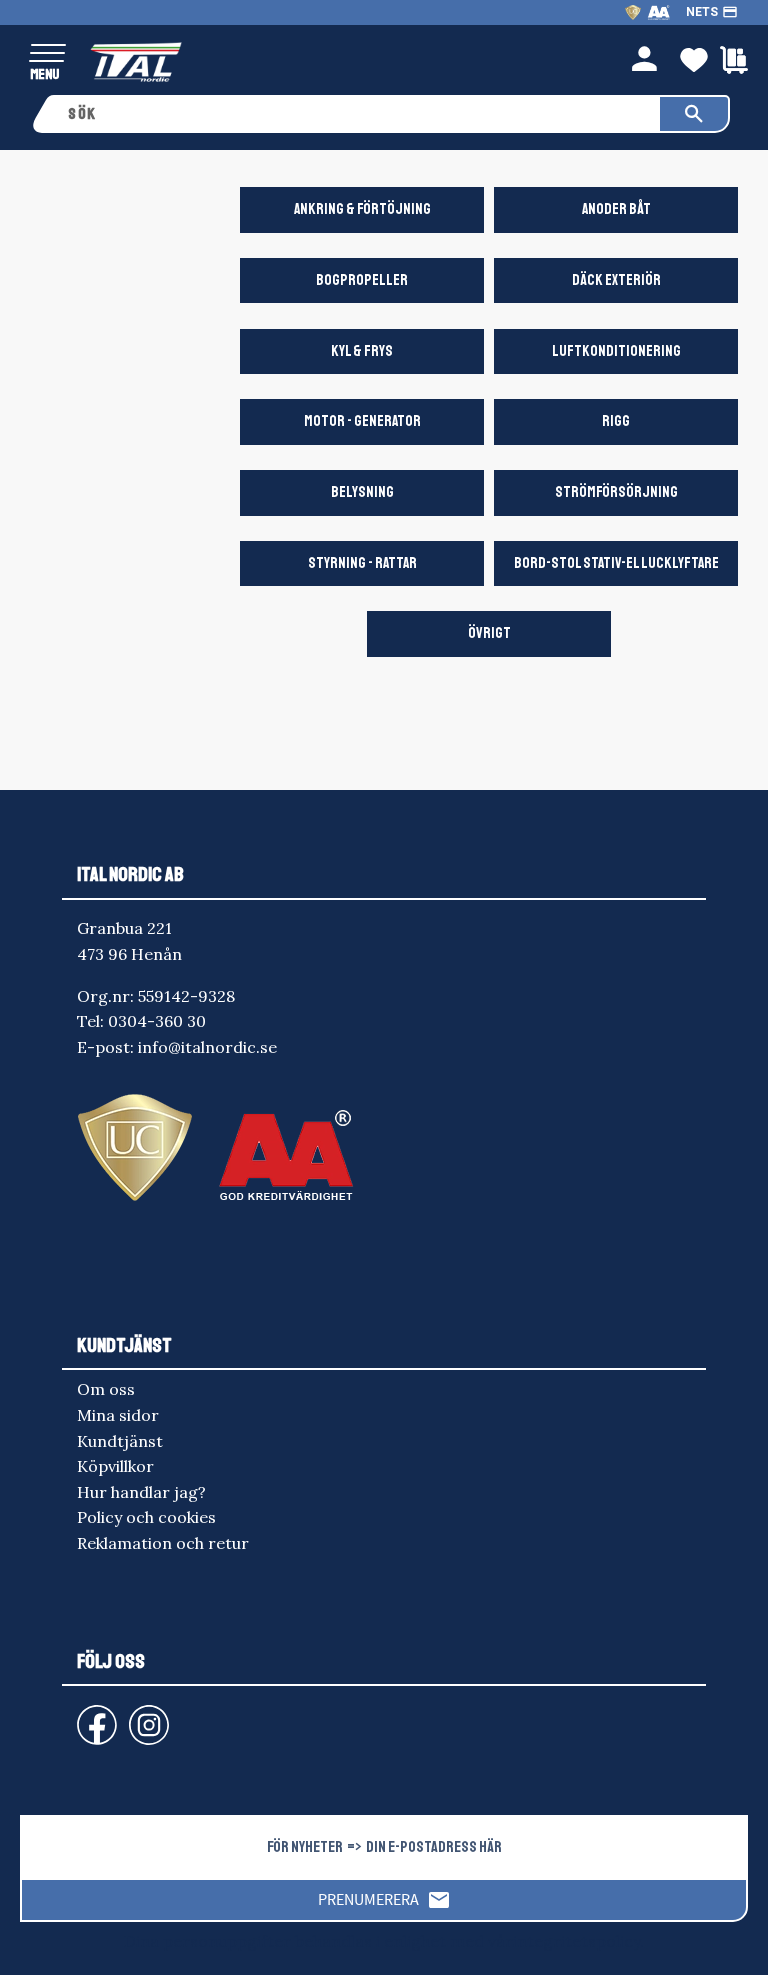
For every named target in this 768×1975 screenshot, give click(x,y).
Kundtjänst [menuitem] (120, 1441)
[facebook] (81, 1715)
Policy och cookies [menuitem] (146, 1517)
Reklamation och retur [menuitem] (163, 1543)
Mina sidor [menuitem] (118, 1415)
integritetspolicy (576, 1941)
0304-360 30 (157, 1021)
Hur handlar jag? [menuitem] (141, 1492)
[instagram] (93, 1715)
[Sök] (694, 114)
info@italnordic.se (207, 1047)
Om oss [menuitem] (106, 1389)
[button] (47, 54)
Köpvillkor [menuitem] (115, 1466)
